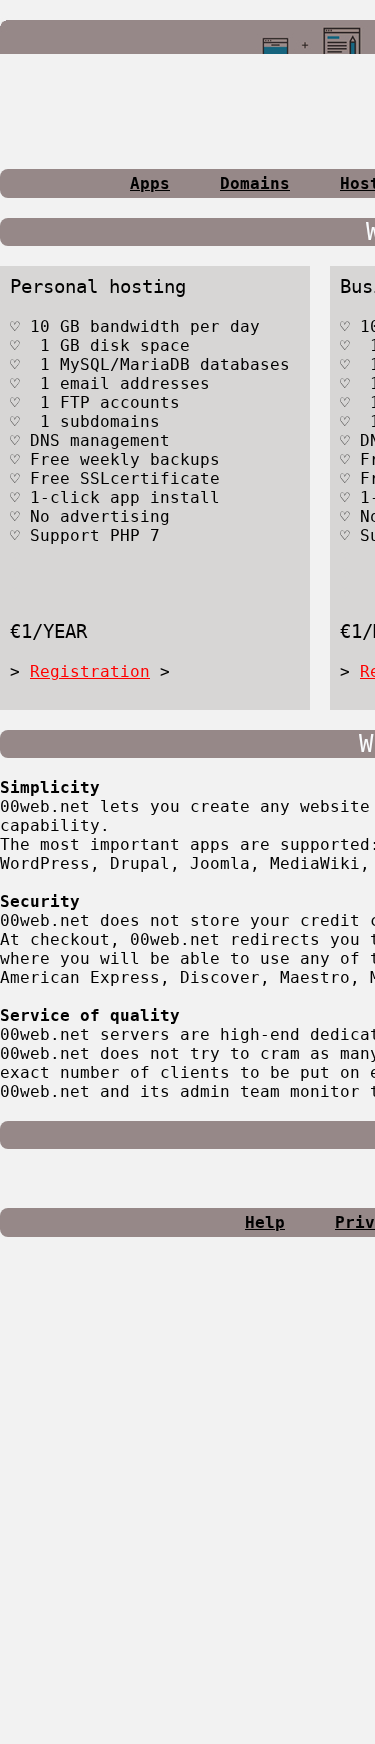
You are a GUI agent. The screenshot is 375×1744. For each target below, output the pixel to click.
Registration (90, 671)
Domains (255, 183)
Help (265, 1222)
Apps (150, 183)
